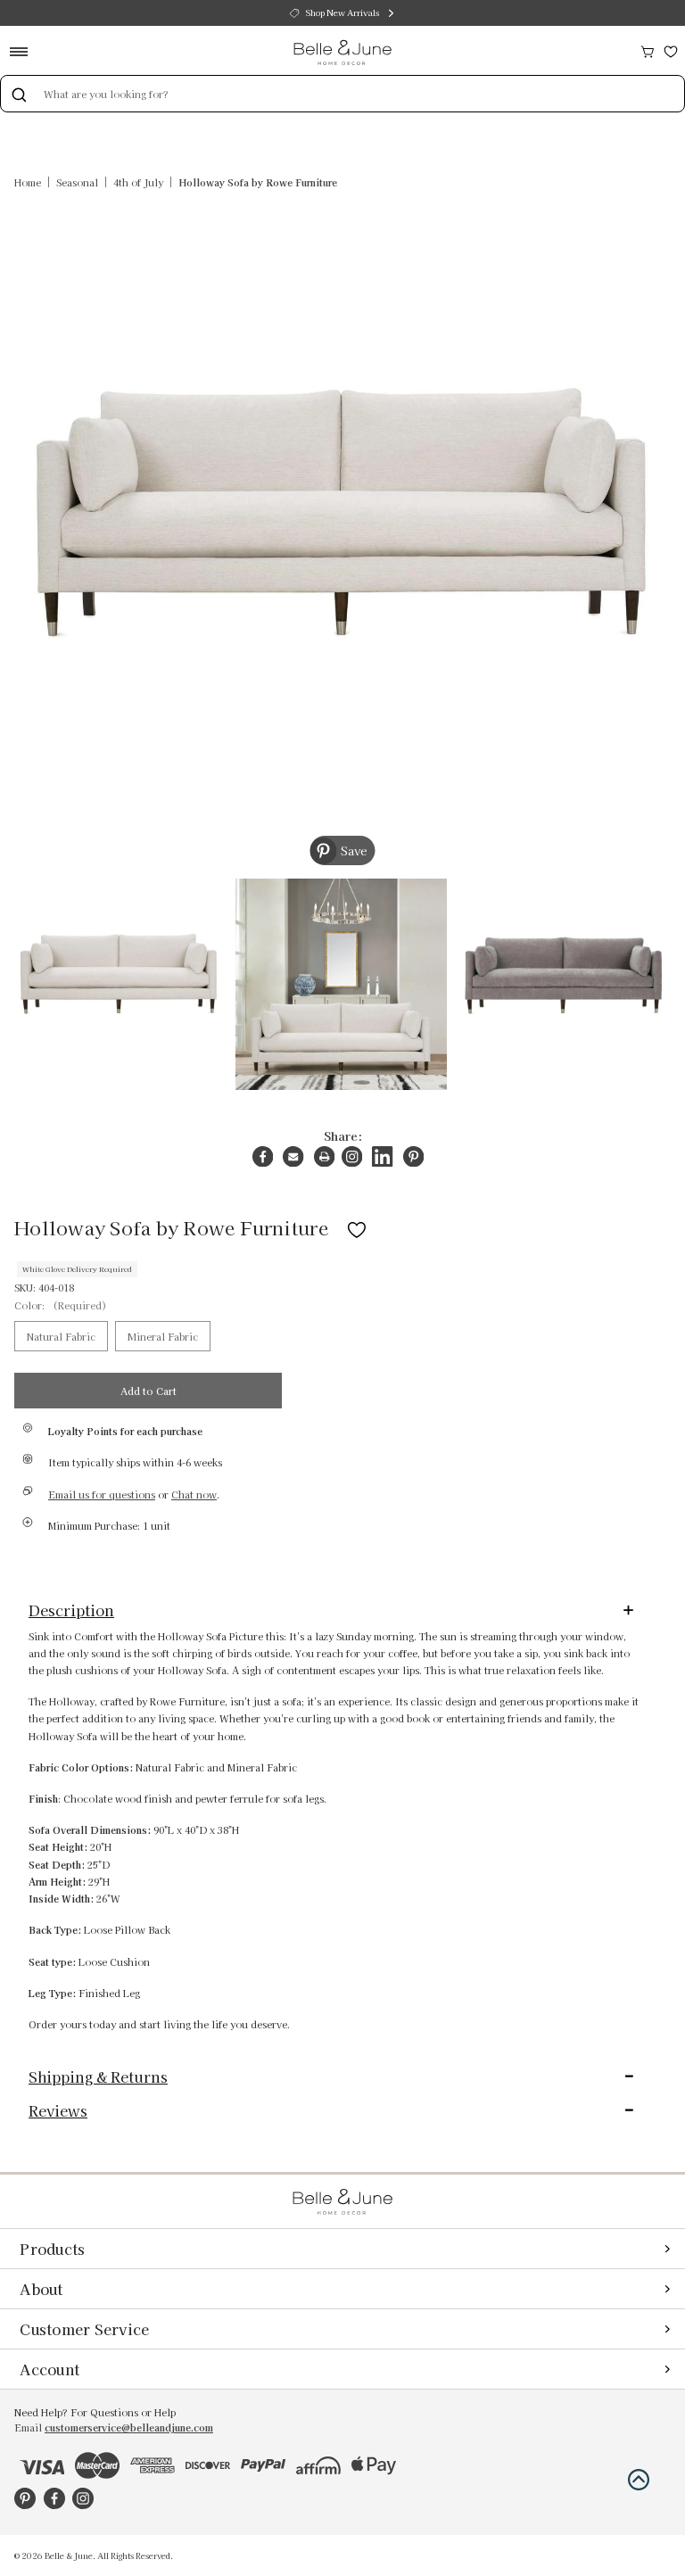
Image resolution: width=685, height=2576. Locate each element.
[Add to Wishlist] (357, 1227)
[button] (639, 2480)
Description (71, 1610)
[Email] (293, 1156)
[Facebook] (263, 1156)
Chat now (194, 1494)
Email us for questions (102, 1494)
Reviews (58, 2110)
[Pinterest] (413, 1156)
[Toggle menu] (25, 51)
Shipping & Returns (98, 2076)
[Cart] (648, 50)
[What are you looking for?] (19, 94)
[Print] (324, 1156)
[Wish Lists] (671, 50)
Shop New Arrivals (342, 12)
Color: (61, 1305)
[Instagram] (352, 1156)
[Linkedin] (382, 1156)
